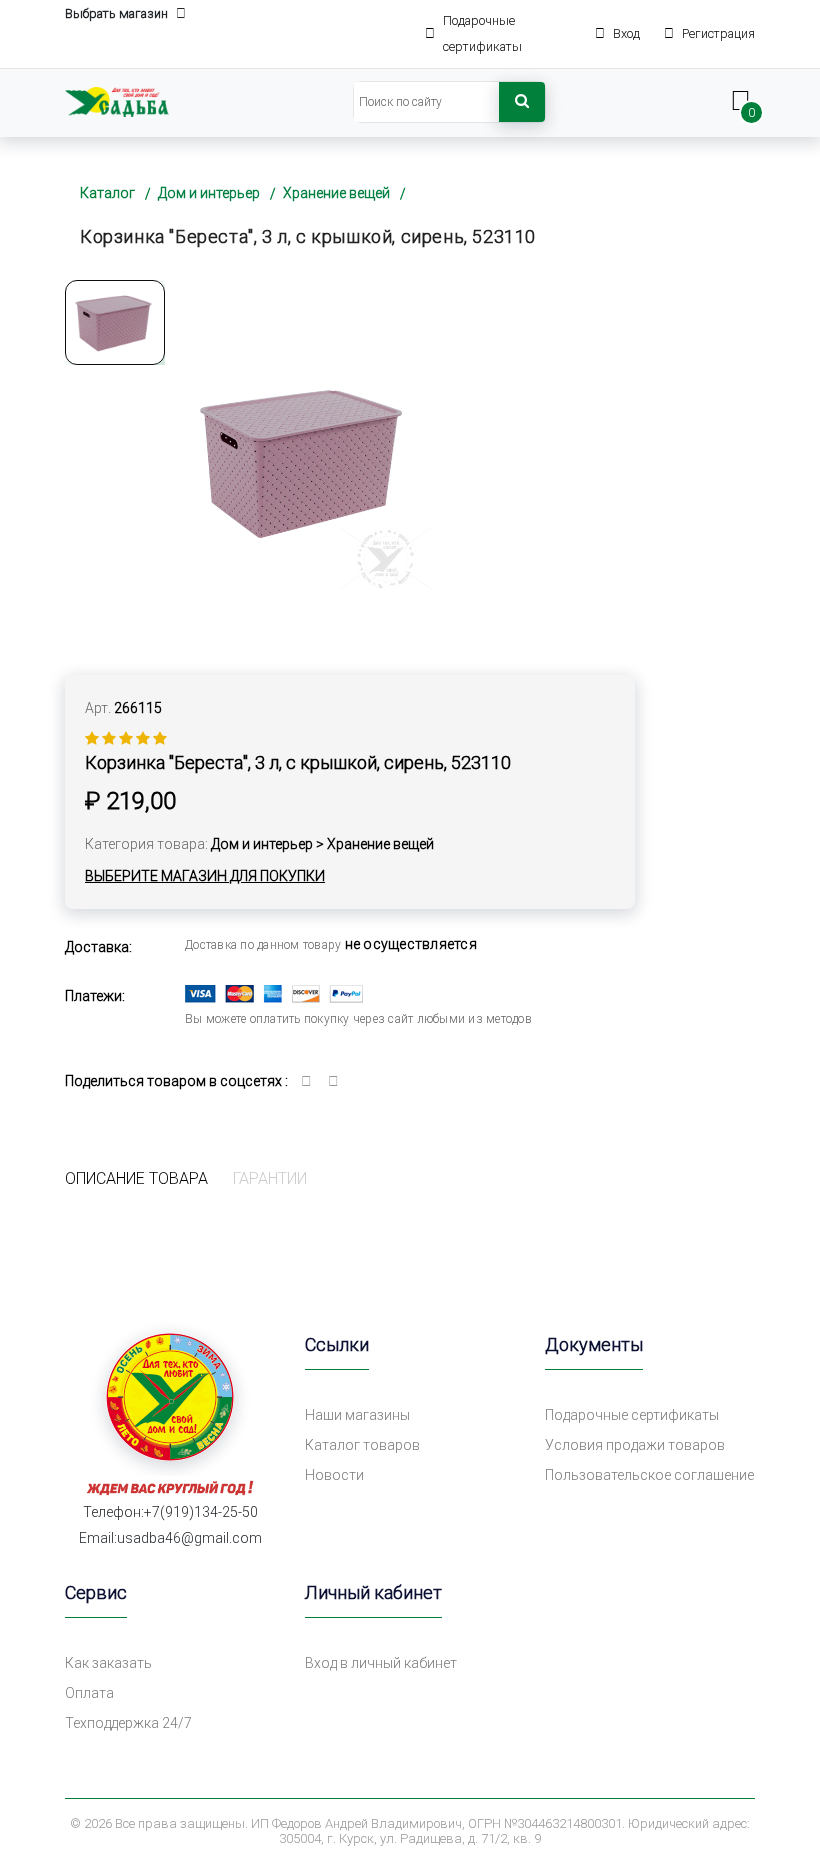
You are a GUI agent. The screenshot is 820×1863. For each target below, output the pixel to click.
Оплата (89, 1693)
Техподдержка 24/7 (128, 1723)
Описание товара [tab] (136, 1178)
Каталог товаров (362, 1445)
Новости (334, 1475)
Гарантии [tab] (270, 1178)
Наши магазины (357, 1415)
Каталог (107, 193)
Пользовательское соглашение (649, 1475)
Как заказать (108, 1663)
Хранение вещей (336, 193)
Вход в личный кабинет (381, 1663)
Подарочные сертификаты (632, 1415)
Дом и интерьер (209, 193)
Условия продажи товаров (635, 1445)
